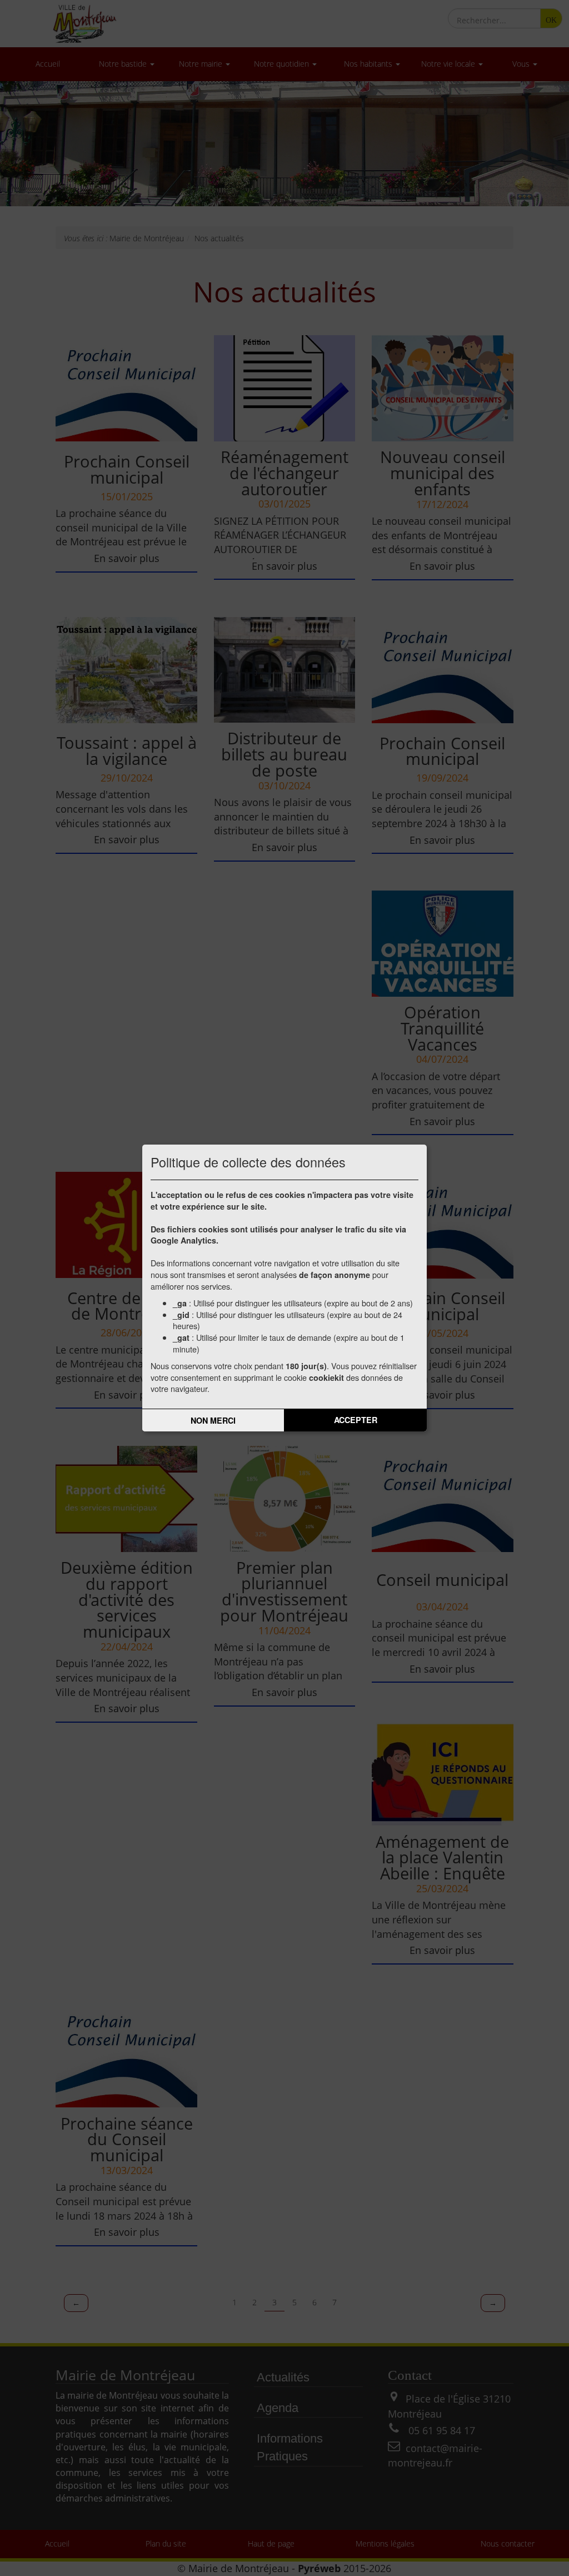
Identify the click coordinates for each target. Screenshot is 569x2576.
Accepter (356, 1420)
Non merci (213, 1420)
